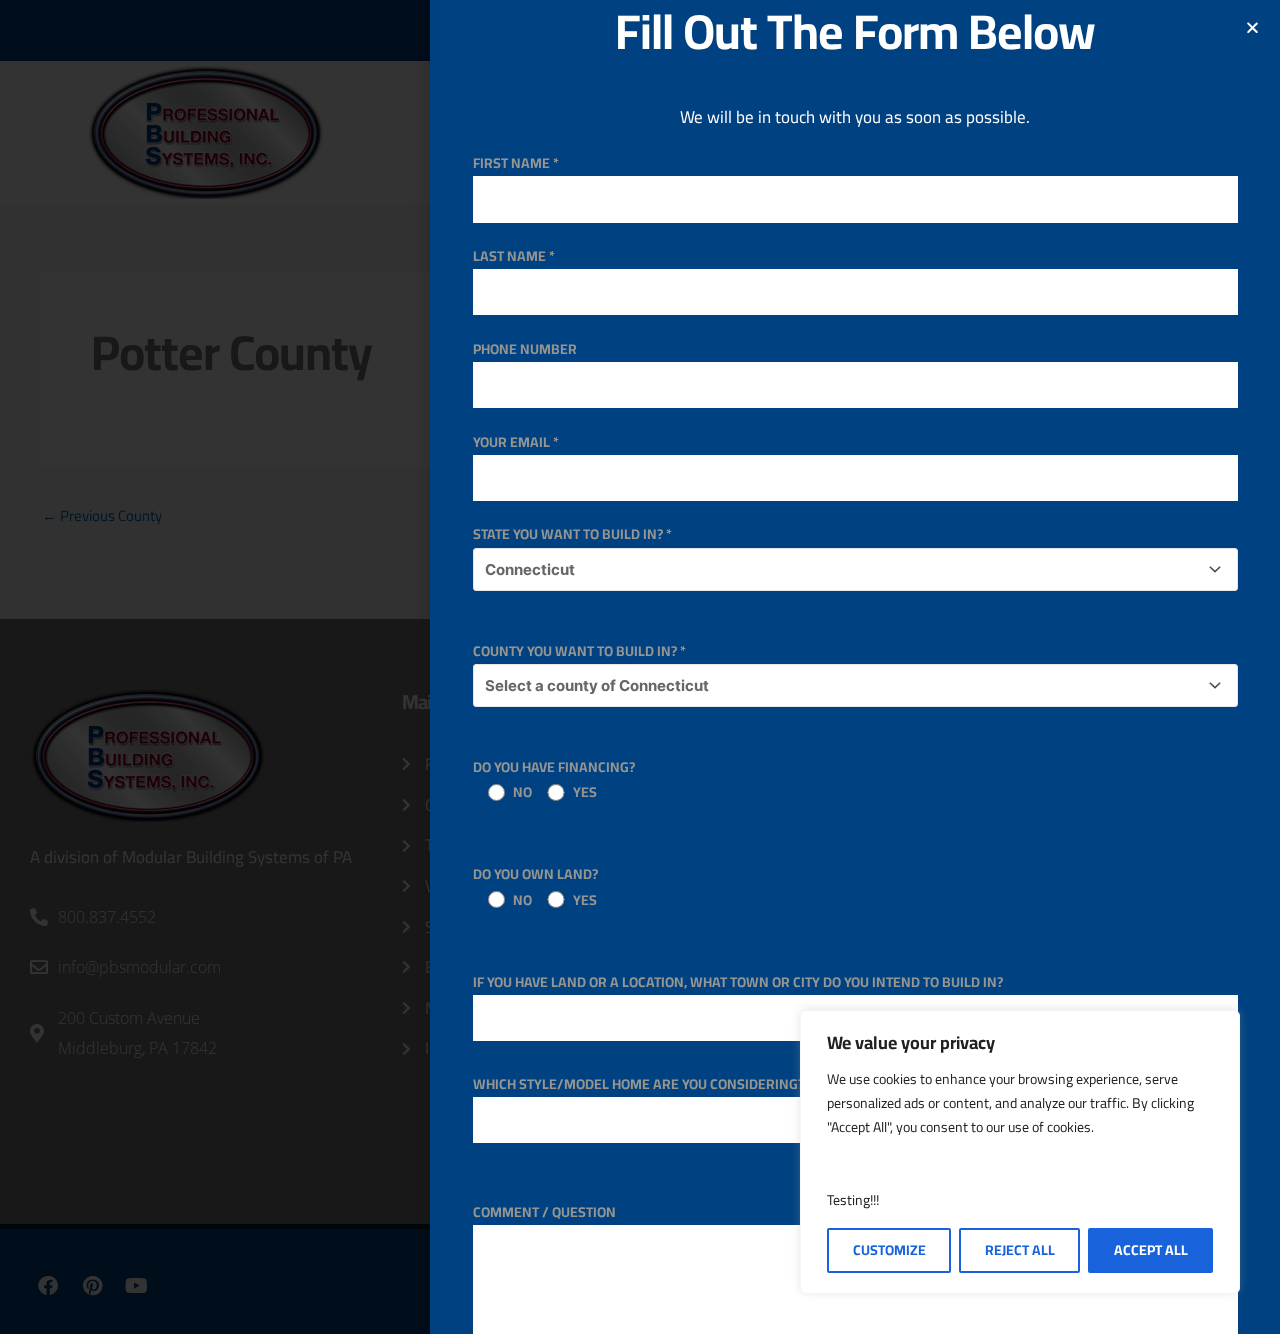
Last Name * (514, 256)
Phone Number (525, 349)
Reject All (1020, 1250)
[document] (640, 667)
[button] (1252, 27)
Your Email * (516, 442)
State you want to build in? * (572, 534)
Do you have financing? (554, 779)
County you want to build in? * (579, 651)
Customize (889, 1250)
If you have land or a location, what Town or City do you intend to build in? (738, 982)
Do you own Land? (535, 886)
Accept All (1151, 1250)
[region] (1020, 1152)
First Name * (516, 163)
